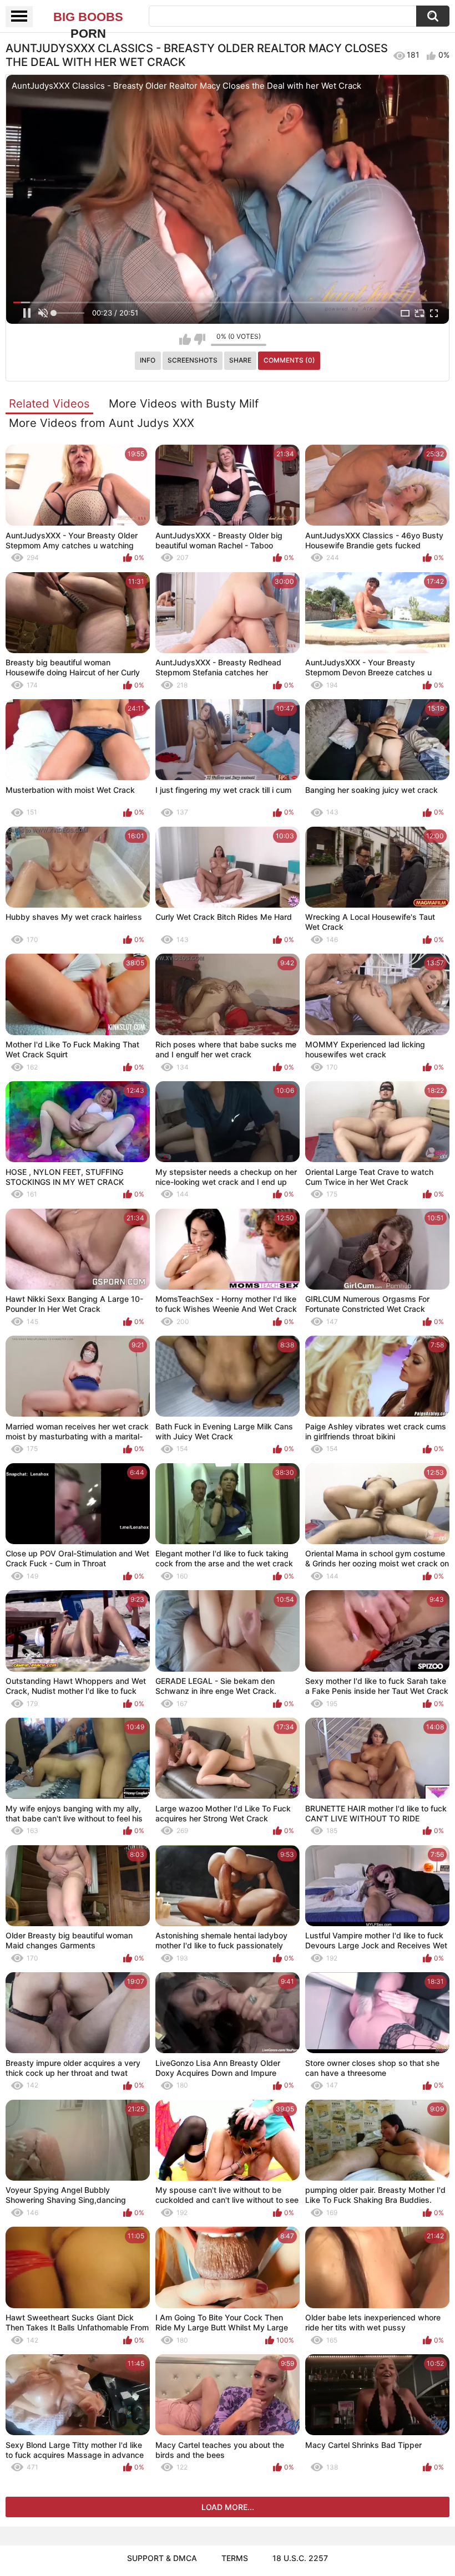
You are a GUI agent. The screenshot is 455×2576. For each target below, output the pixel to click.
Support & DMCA (162, 2558)
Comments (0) (289, 360)
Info (148, 360)
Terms (235, 2558)
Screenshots (193, 360)
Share (240, 360)
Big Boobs (88, 18)
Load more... (228, 2507)
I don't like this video (199, 339)
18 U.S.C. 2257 (300, 2558)
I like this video (185, 339)
